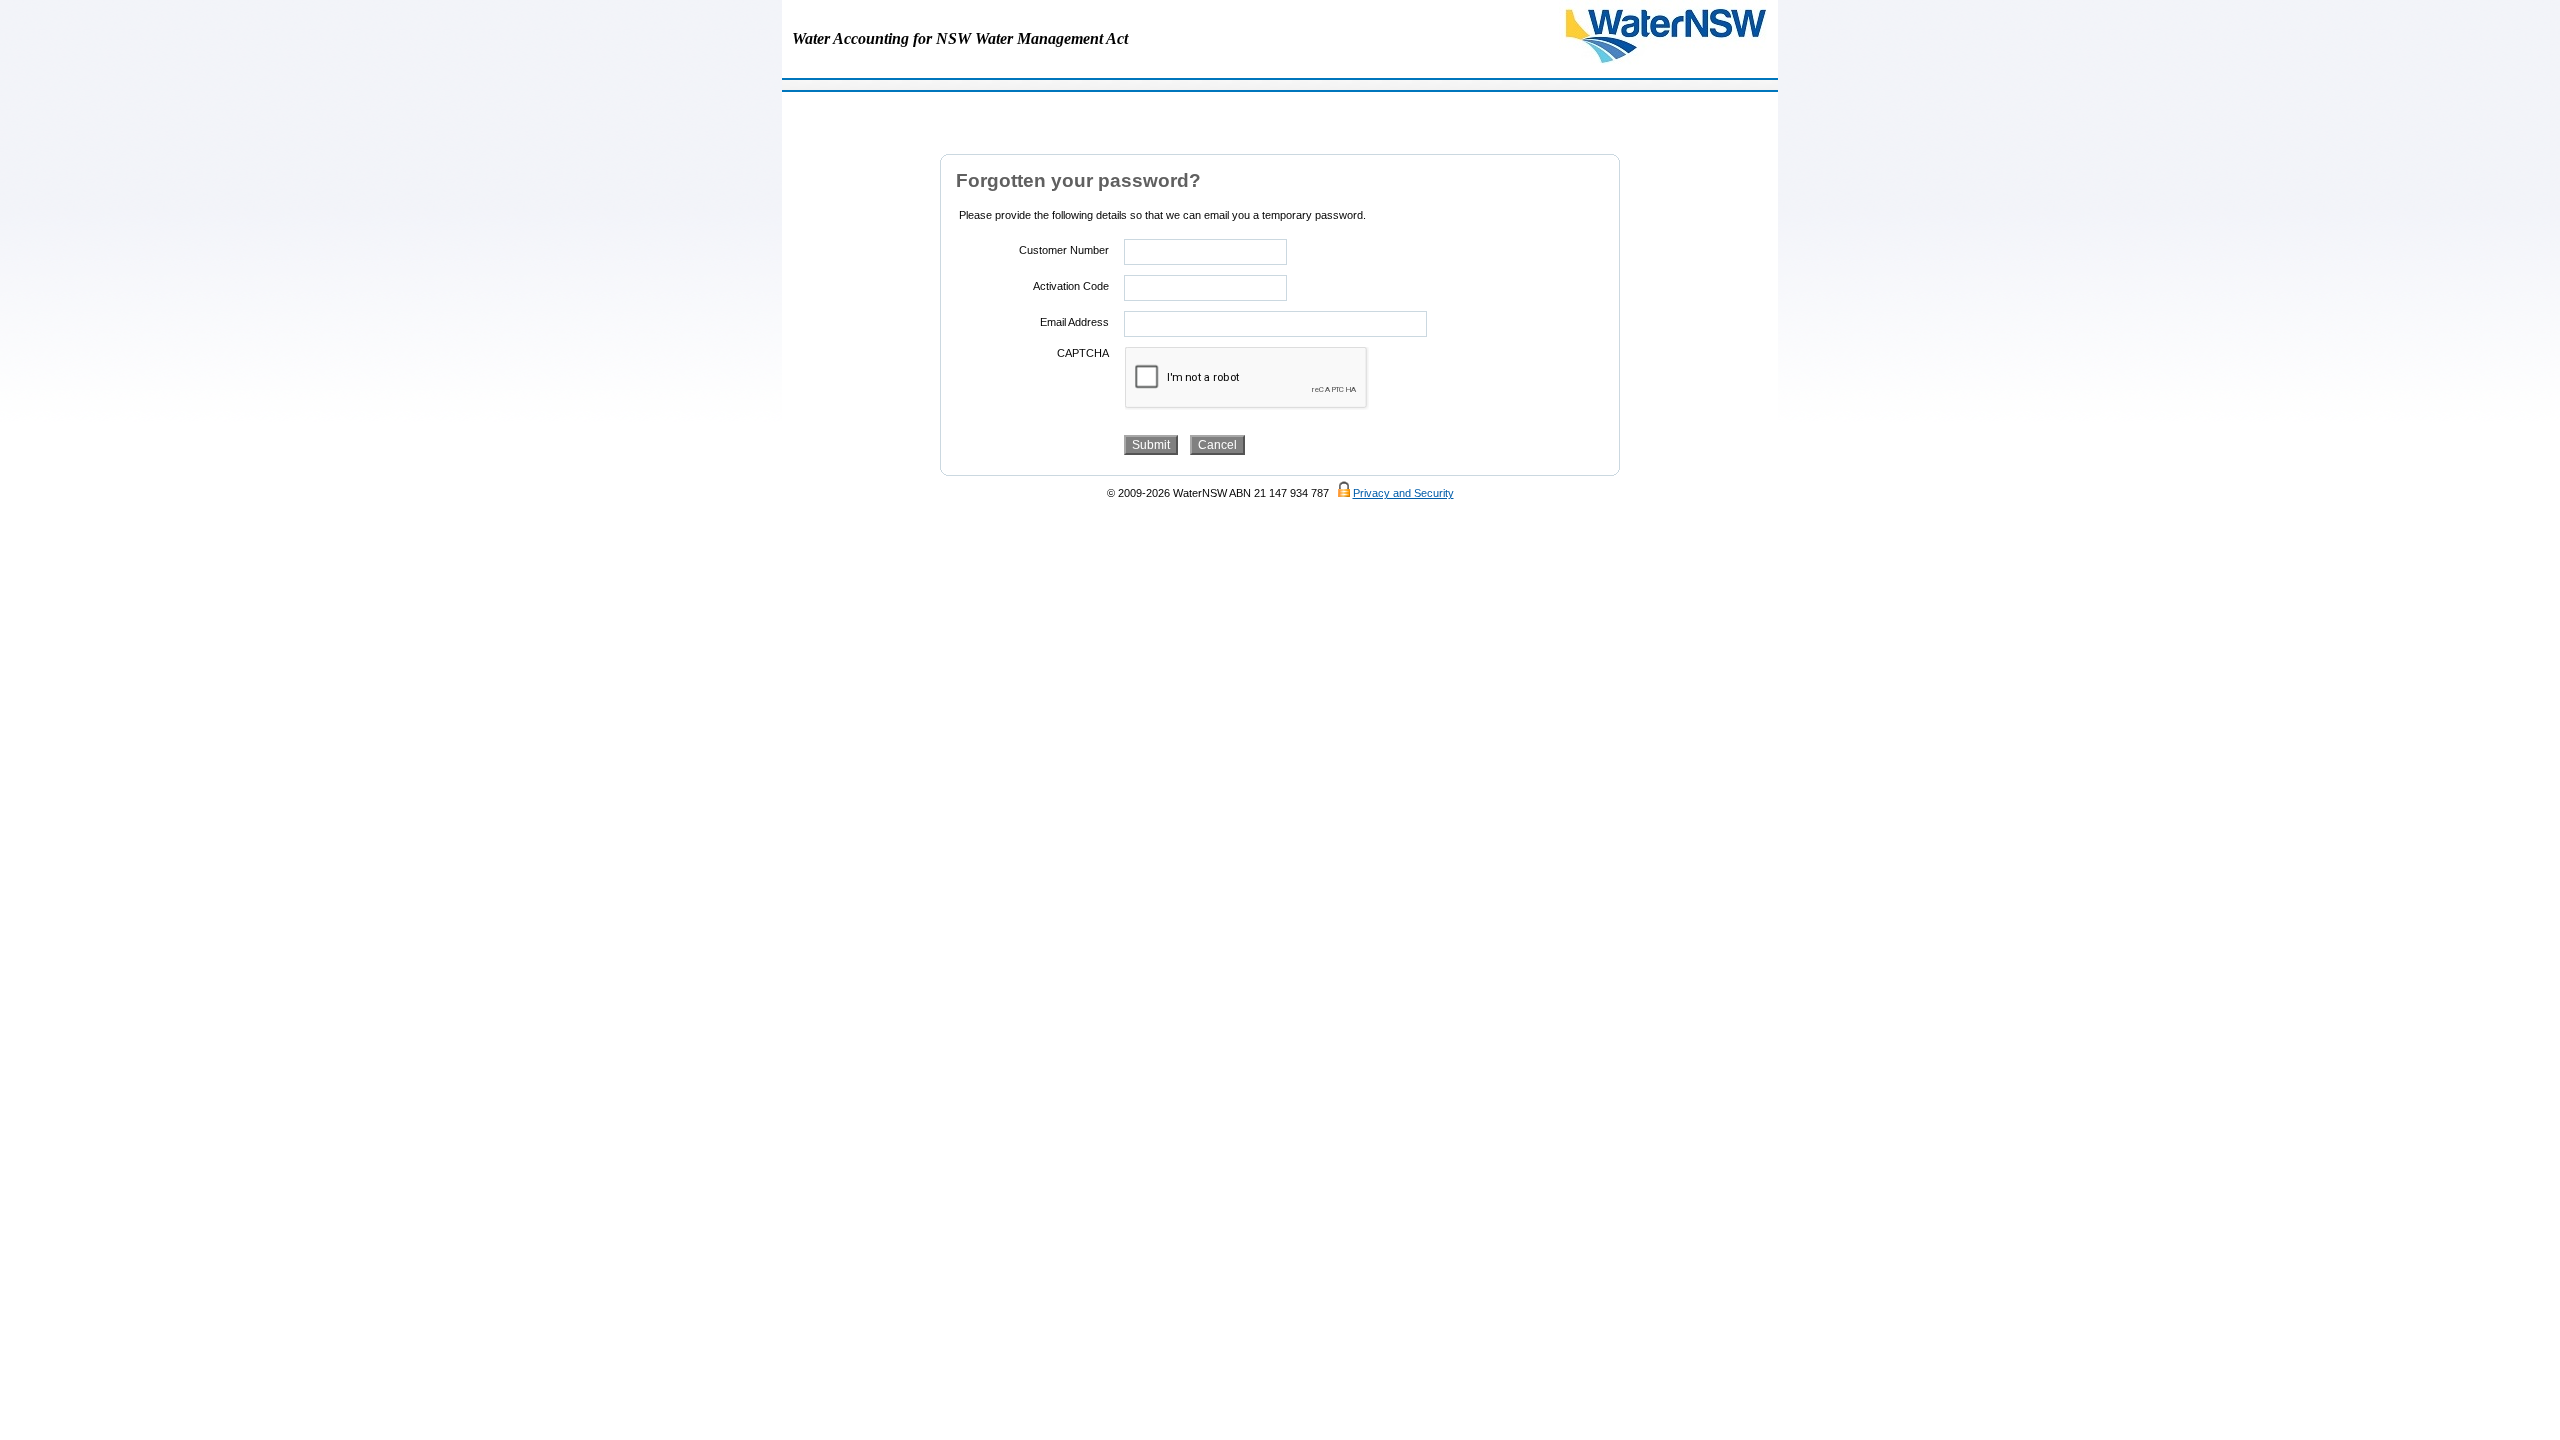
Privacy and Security (1403, 493)
